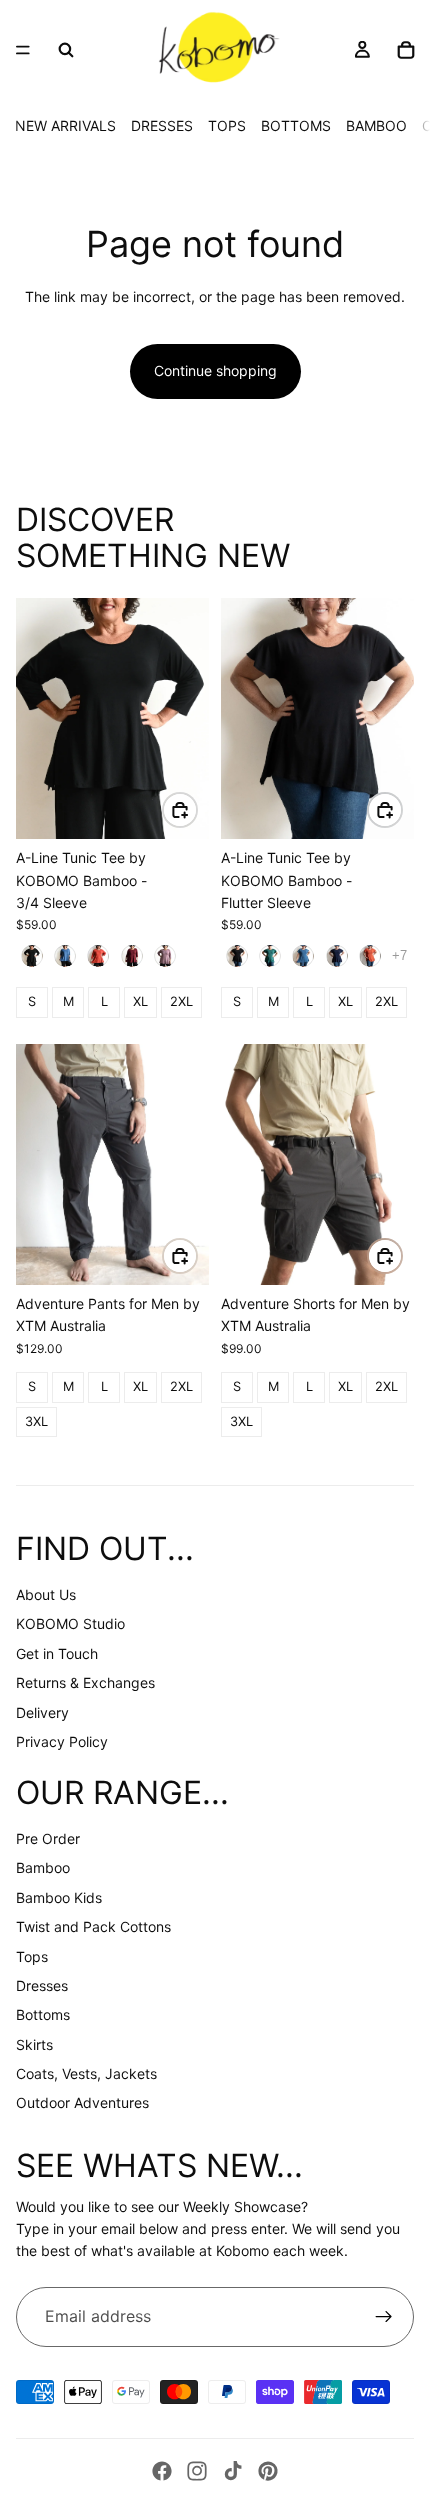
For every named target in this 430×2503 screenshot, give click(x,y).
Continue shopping (215, 370)
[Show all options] (399, 955)
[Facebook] (162, 2471)
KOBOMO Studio (70, 1623)
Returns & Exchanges (85, 1682)
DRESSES (162, 125)
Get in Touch (57, 1653)
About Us (46, 1594)
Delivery (42, 1712)
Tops (32, 1956)
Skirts (34, 2044)
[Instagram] (197, 2471)
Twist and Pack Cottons (93, 1926)
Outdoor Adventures (82, 2102)
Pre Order (48, 1838)
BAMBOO (376, 125)
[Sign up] (384, 2317)
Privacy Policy (62, 1741)
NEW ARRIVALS (65, 125)
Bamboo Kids (59, 1897)
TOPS (227, 125)
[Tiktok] (233, 2471)
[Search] (66, 50)
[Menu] (23, 50)
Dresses (42, 1985)
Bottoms (43, 2014)
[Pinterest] (268, 2471)
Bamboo (43, 1867)
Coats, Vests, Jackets (86, 2073)
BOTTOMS (296, 125)
